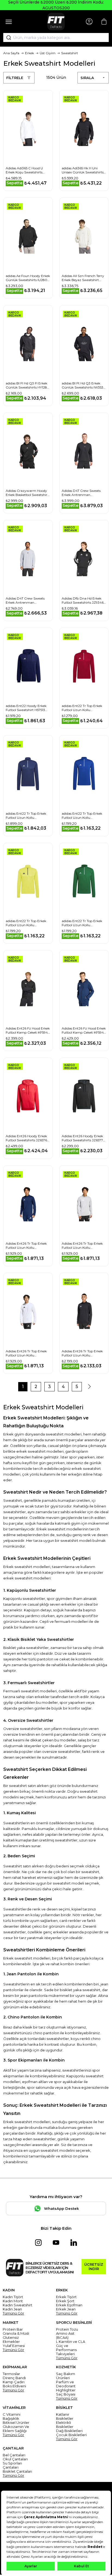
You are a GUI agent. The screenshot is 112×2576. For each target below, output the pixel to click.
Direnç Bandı (14, 2378)
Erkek (29, 53)
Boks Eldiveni (14, 2386)
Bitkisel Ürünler (16, 2423)
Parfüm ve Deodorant (66, 2384)
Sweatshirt (70, 53)
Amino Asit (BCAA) (65, 2336)
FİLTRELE (15, 78)
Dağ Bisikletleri (69, 2431)
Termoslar (11, 2374)
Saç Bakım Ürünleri (66, 2376)
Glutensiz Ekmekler (11, 2340)
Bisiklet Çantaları (17, 2471)
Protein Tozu (67, 2329)
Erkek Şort (65, 2301)
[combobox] (56, 38)
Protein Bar (13, 2329)
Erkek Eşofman (69, 2305)
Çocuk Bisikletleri (71, 2435)
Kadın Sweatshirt (18, 2305)
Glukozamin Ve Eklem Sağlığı (16, 2429)
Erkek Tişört (66, 2297)
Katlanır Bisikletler (65, 2416)
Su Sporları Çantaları (12, 2465)
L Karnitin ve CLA (71, 2342)
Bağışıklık (11, 2419)
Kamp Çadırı (14, 2382)
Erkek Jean (66, 2309)
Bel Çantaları (14, 2455)
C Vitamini (12, 2414)
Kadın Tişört (13, 2297)
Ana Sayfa (11, 53)
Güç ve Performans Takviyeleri (66, 2350)
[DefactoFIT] (56, 22)
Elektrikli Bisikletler (65, 2425)
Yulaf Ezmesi (14, 2346)
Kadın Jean (12, 2309)
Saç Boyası (66, 2394)
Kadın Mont (13, 2301)
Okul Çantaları (15, 2459)
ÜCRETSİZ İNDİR (94, 2267)
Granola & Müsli (16, 2333)
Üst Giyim (48, 53)
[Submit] (7, 38)
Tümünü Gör (13, 2313)
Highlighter (66, 2390)
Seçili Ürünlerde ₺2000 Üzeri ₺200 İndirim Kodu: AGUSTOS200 (56, 5)
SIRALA (87, 78)
